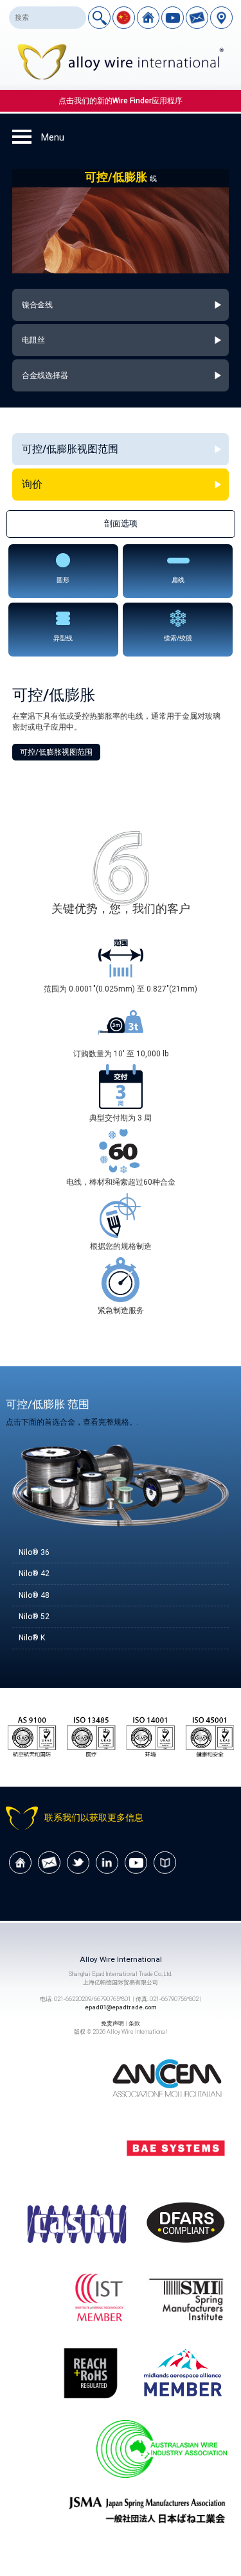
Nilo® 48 (34, 1595)
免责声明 (112, 2023)
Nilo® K (32, 1638)
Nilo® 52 (34, 1617)
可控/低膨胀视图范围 (56, 752)
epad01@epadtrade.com (121, 2007)
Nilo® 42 (34, 1574)
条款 (134, 2023)
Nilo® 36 (34, 1552)
